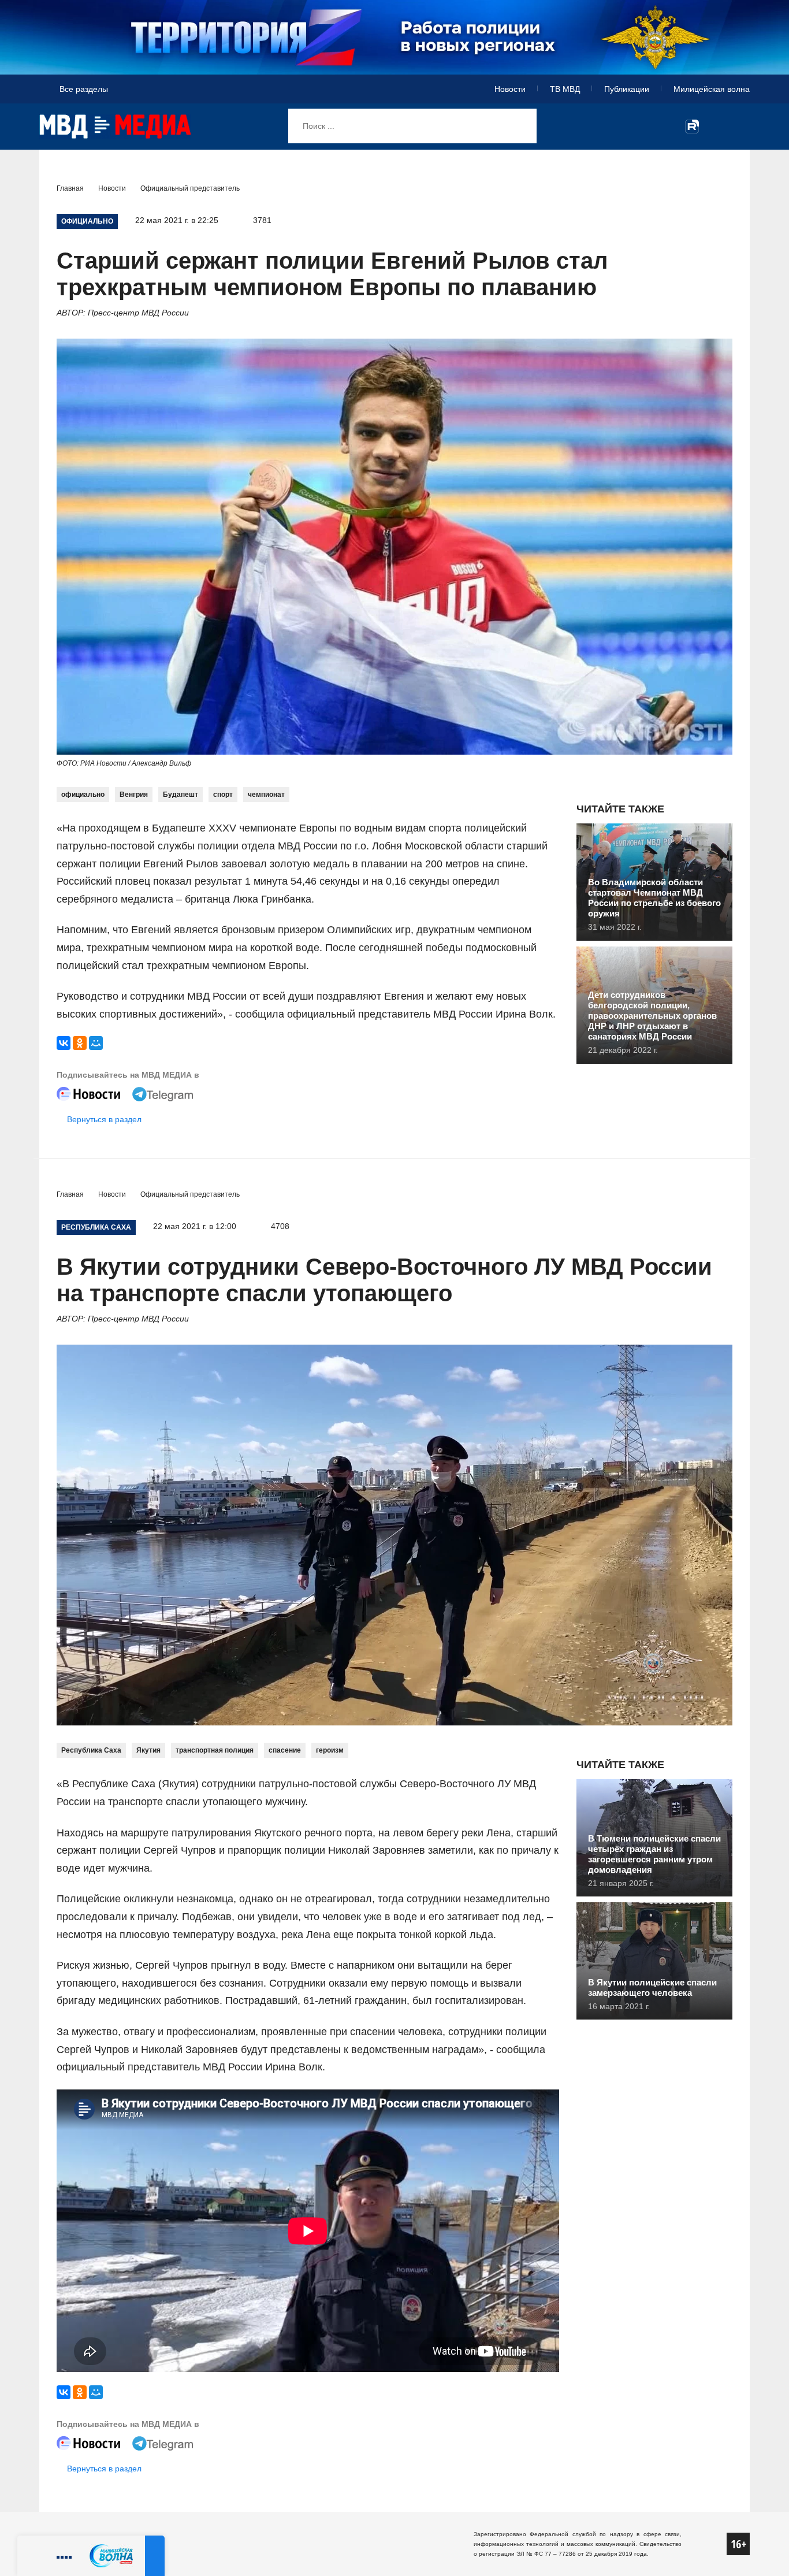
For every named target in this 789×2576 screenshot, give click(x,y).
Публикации (627, 89)
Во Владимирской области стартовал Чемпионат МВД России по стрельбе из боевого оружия (654, 898)
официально (83, 795)
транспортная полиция (215, 1750)
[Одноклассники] (80, 1043)
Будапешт (180, 795)
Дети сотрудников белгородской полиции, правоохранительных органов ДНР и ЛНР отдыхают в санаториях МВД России (652, 1016)
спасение (285, 1750)
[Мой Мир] (96, 1043)
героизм (330, 1750)
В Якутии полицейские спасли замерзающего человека (652, 1987)
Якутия (148, 1750)
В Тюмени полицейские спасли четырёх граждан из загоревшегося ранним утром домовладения (654, 1854)
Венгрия (134, 795)
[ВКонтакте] (64, 1043)
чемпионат (266, 795)
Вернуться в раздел (104, 1119)
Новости (510, 89)
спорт (223, 795)
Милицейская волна (712, 89)
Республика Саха (91, 1750)
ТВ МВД (565, 89)
